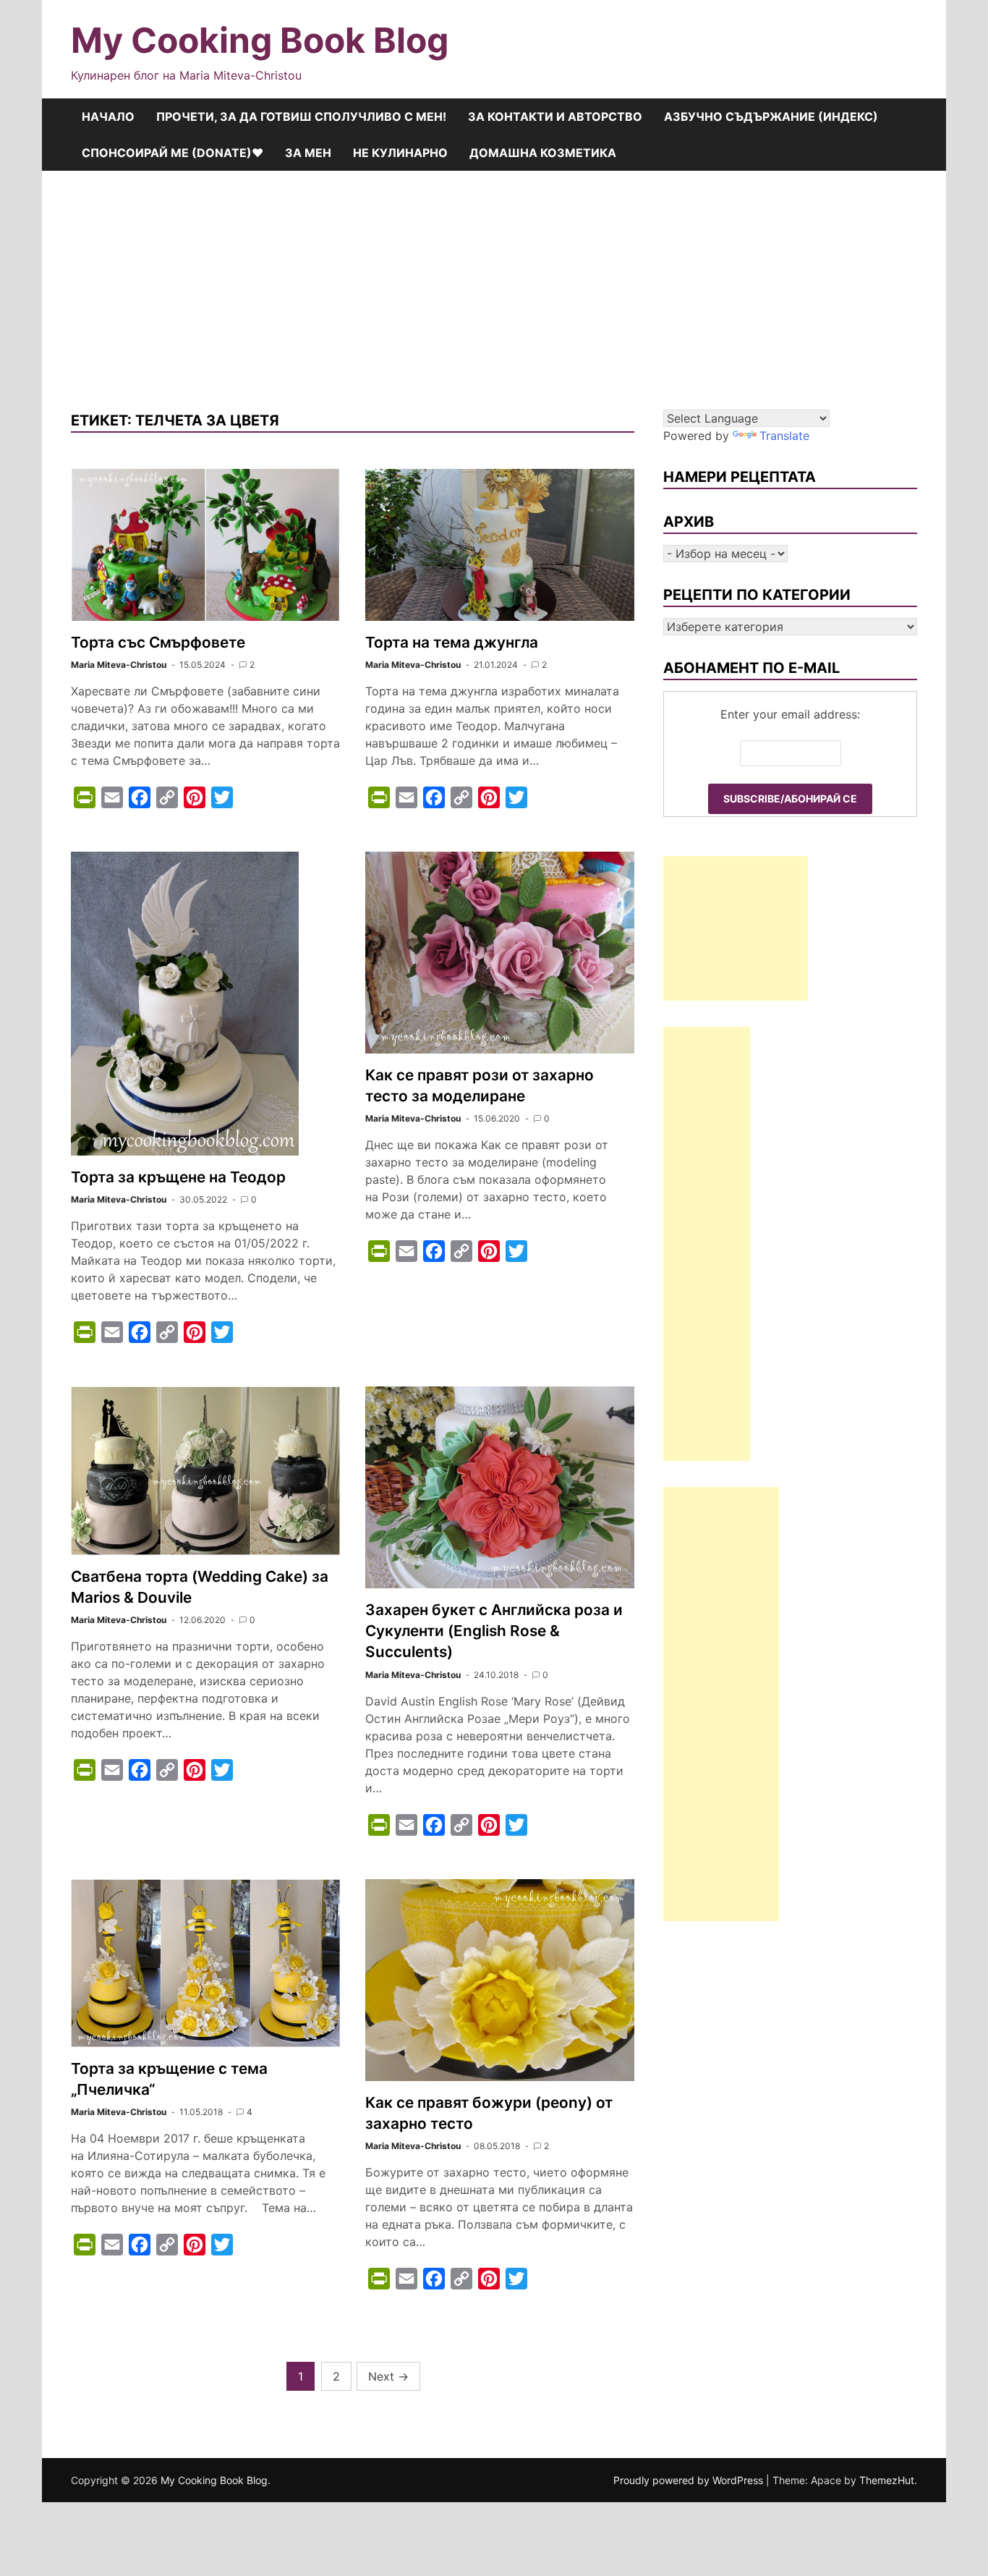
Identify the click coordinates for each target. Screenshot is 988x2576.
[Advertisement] (494, 279)
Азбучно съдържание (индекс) (771, 116)
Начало (108, 116)
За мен (308, 153)
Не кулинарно (400, 153)
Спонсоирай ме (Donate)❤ (173, 153)
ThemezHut (887, 2480)
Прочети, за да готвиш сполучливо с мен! (301, 116)
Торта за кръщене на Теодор (178, 1177)
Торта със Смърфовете (158, 642)
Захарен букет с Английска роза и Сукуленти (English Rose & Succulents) (494, 1631)
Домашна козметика (543, 153)
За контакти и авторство (555, 116)
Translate (784, 436)
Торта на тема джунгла (452, 642)
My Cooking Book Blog (260, 40)
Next (388, 2376)
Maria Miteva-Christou (119, 665)
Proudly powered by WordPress (690, 2480)
